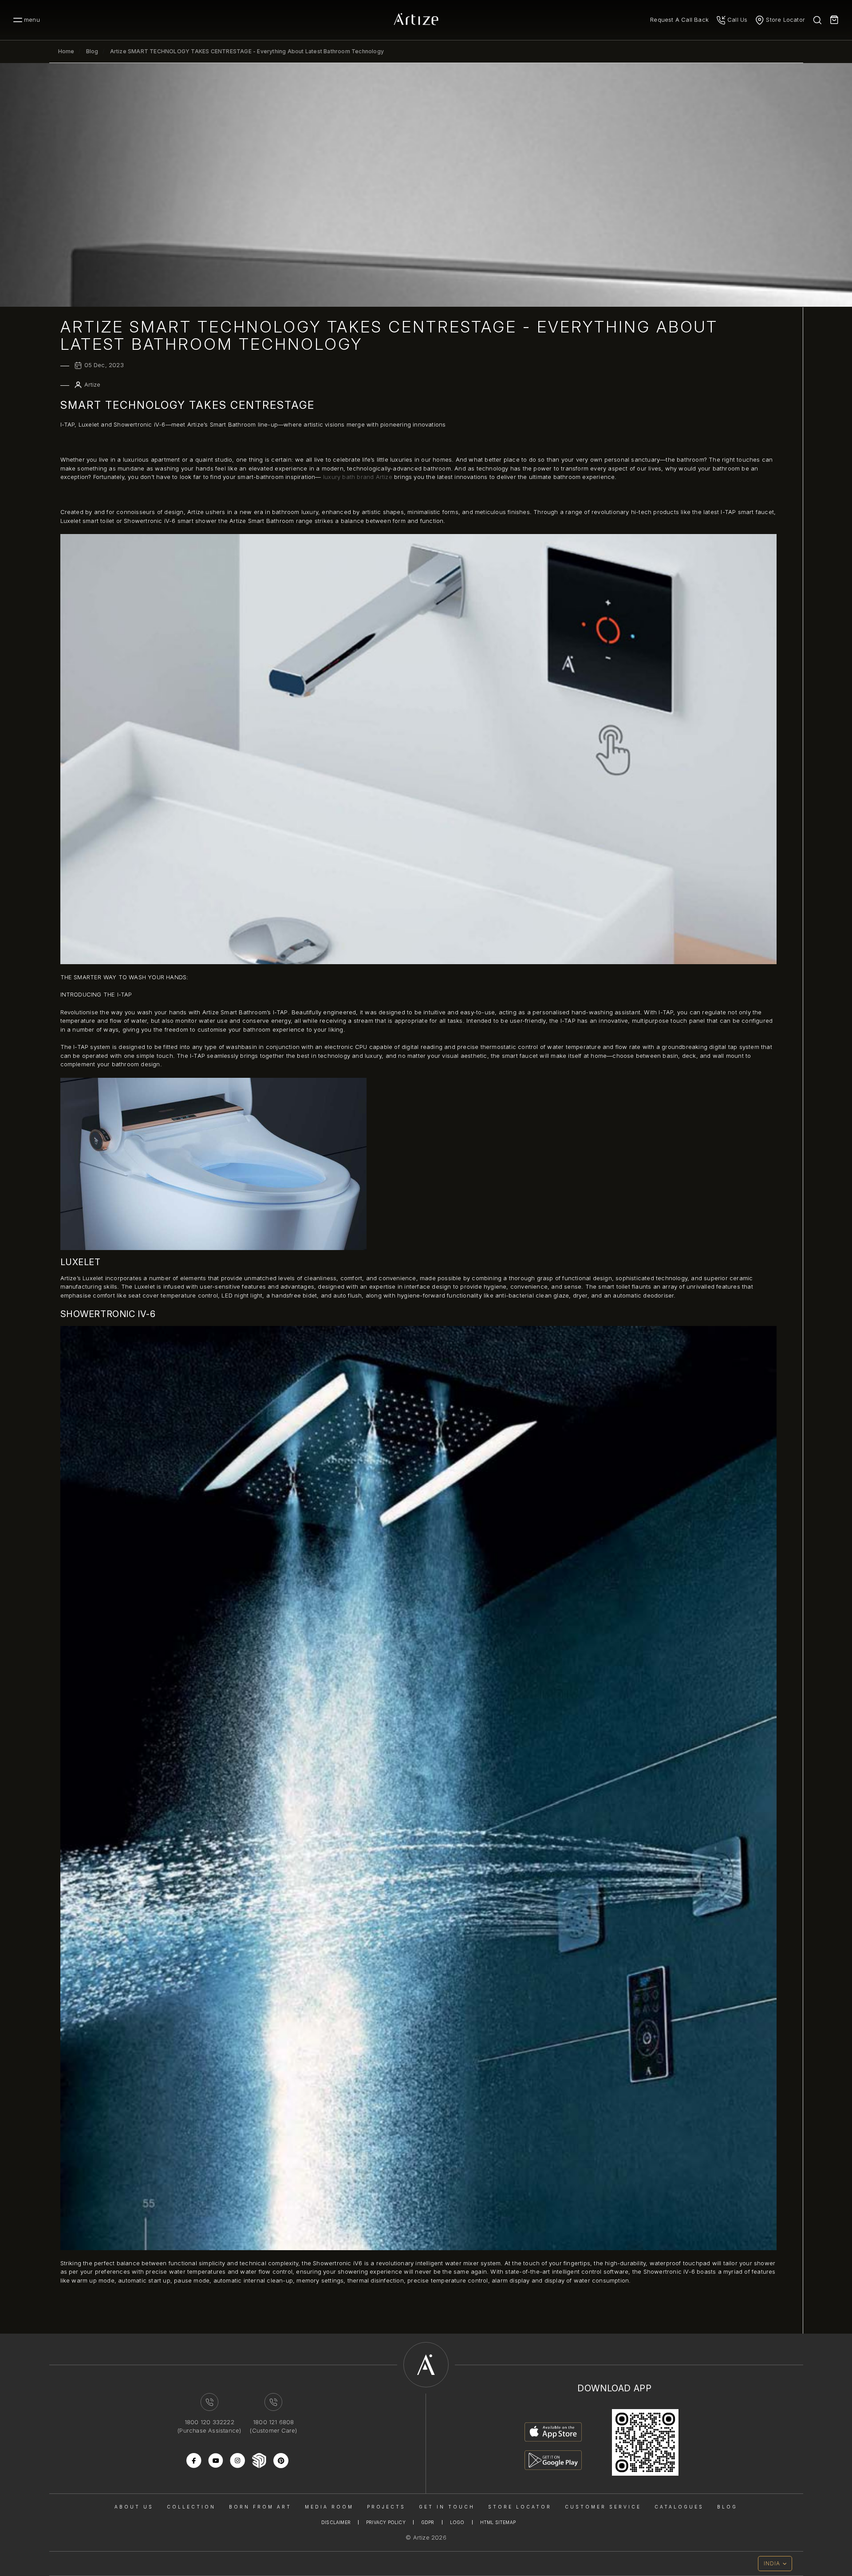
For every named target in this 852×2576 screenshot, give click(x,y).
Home (66, 51)
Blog (92, 51)
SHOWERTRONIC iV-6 (108, 1314)
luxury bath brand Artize (357, 477)
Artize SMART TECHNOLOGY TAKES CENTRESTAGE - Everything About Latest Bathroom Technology (247, 51)
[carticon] (834, 20)
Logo (457, 2522)
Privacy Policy (386, 2522)
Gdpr (428, 2522)
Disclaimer (336, 2522)
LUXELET (81, 1262)
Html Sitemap (498, 2522)
